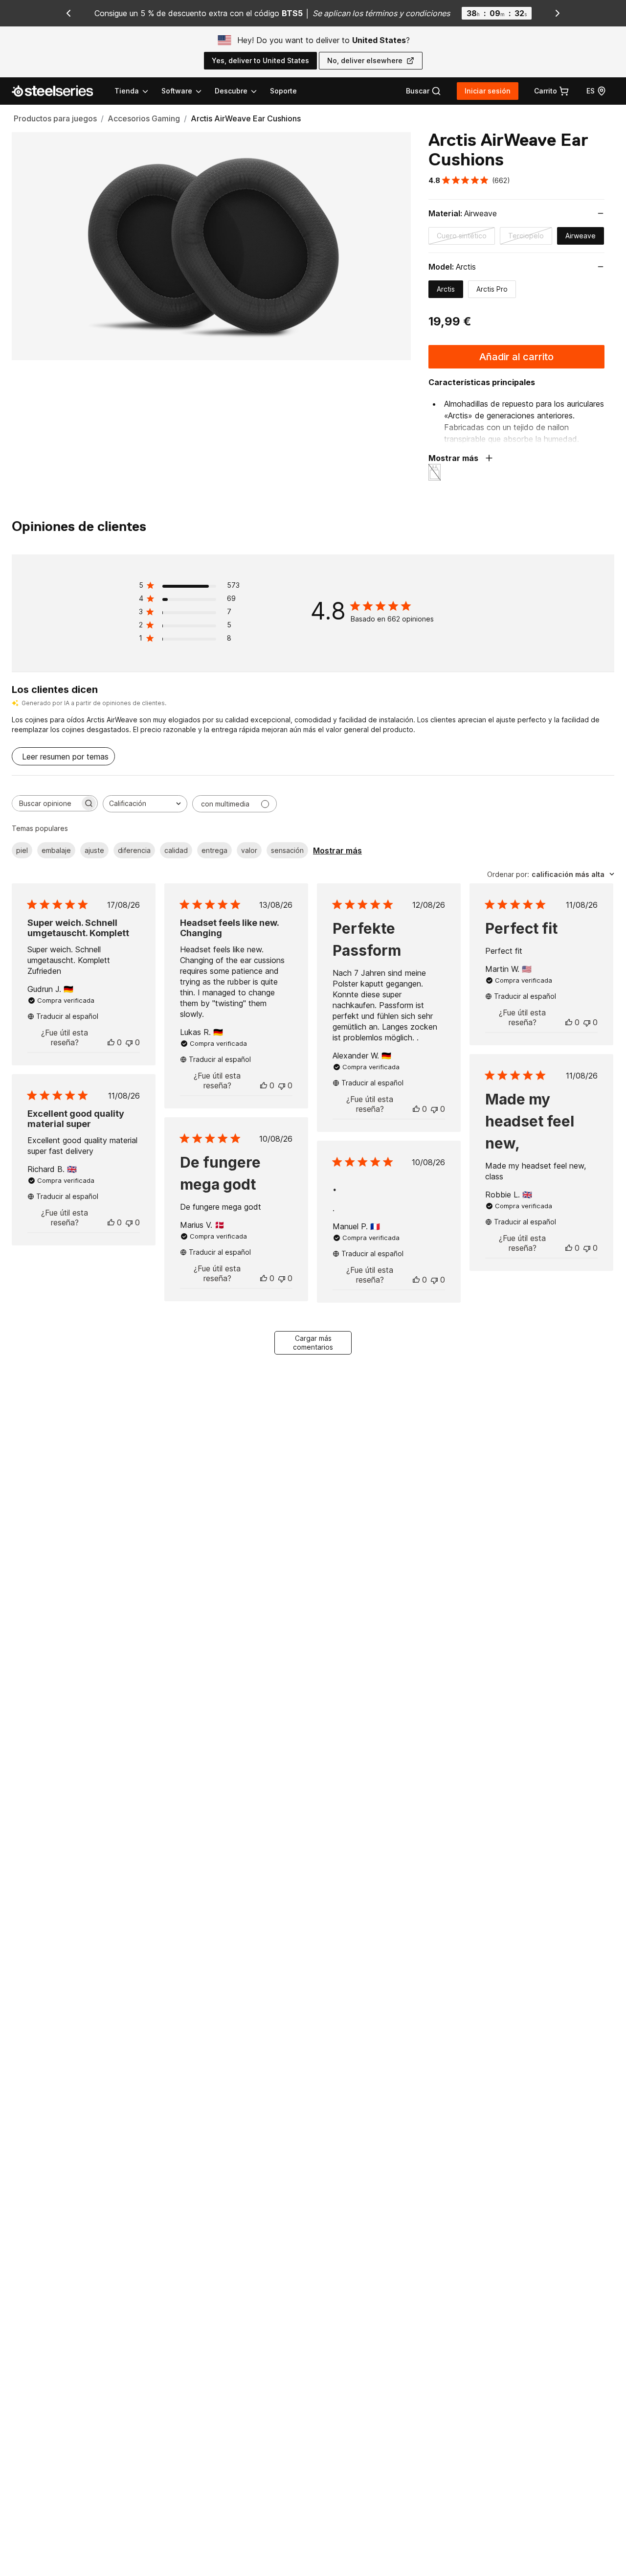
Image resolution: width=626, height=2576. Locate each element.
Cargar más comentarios (313, 1343)
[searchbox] (46, 803)
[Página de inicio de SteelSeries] (58, 91)
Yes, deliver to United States (260, 60)
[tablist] (186, 91)
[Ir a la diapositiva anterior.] (68, 13)
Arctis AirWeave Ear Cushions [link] (246, 118)
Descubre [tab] (231, 91)
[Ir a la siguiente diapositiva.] (558, 13)
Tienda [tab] (127, 91)
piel (22, 850)
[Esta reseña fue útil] (111, 1042)
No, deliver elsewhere (365, 60)
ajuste (94, 850)
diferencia (134, 850)
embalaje (56, 850)
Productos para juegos (55, 118)
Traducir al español (67, 1016)
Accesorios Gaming (144, 118)
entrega (214, 850)
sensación (287, 850)
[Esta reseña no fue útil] (129, 1042)
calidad (176, 850)
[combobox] (145, 804)
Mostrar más (337, 851)
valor (249, 850)
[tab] (424, 91)
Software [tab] (177, 91)
